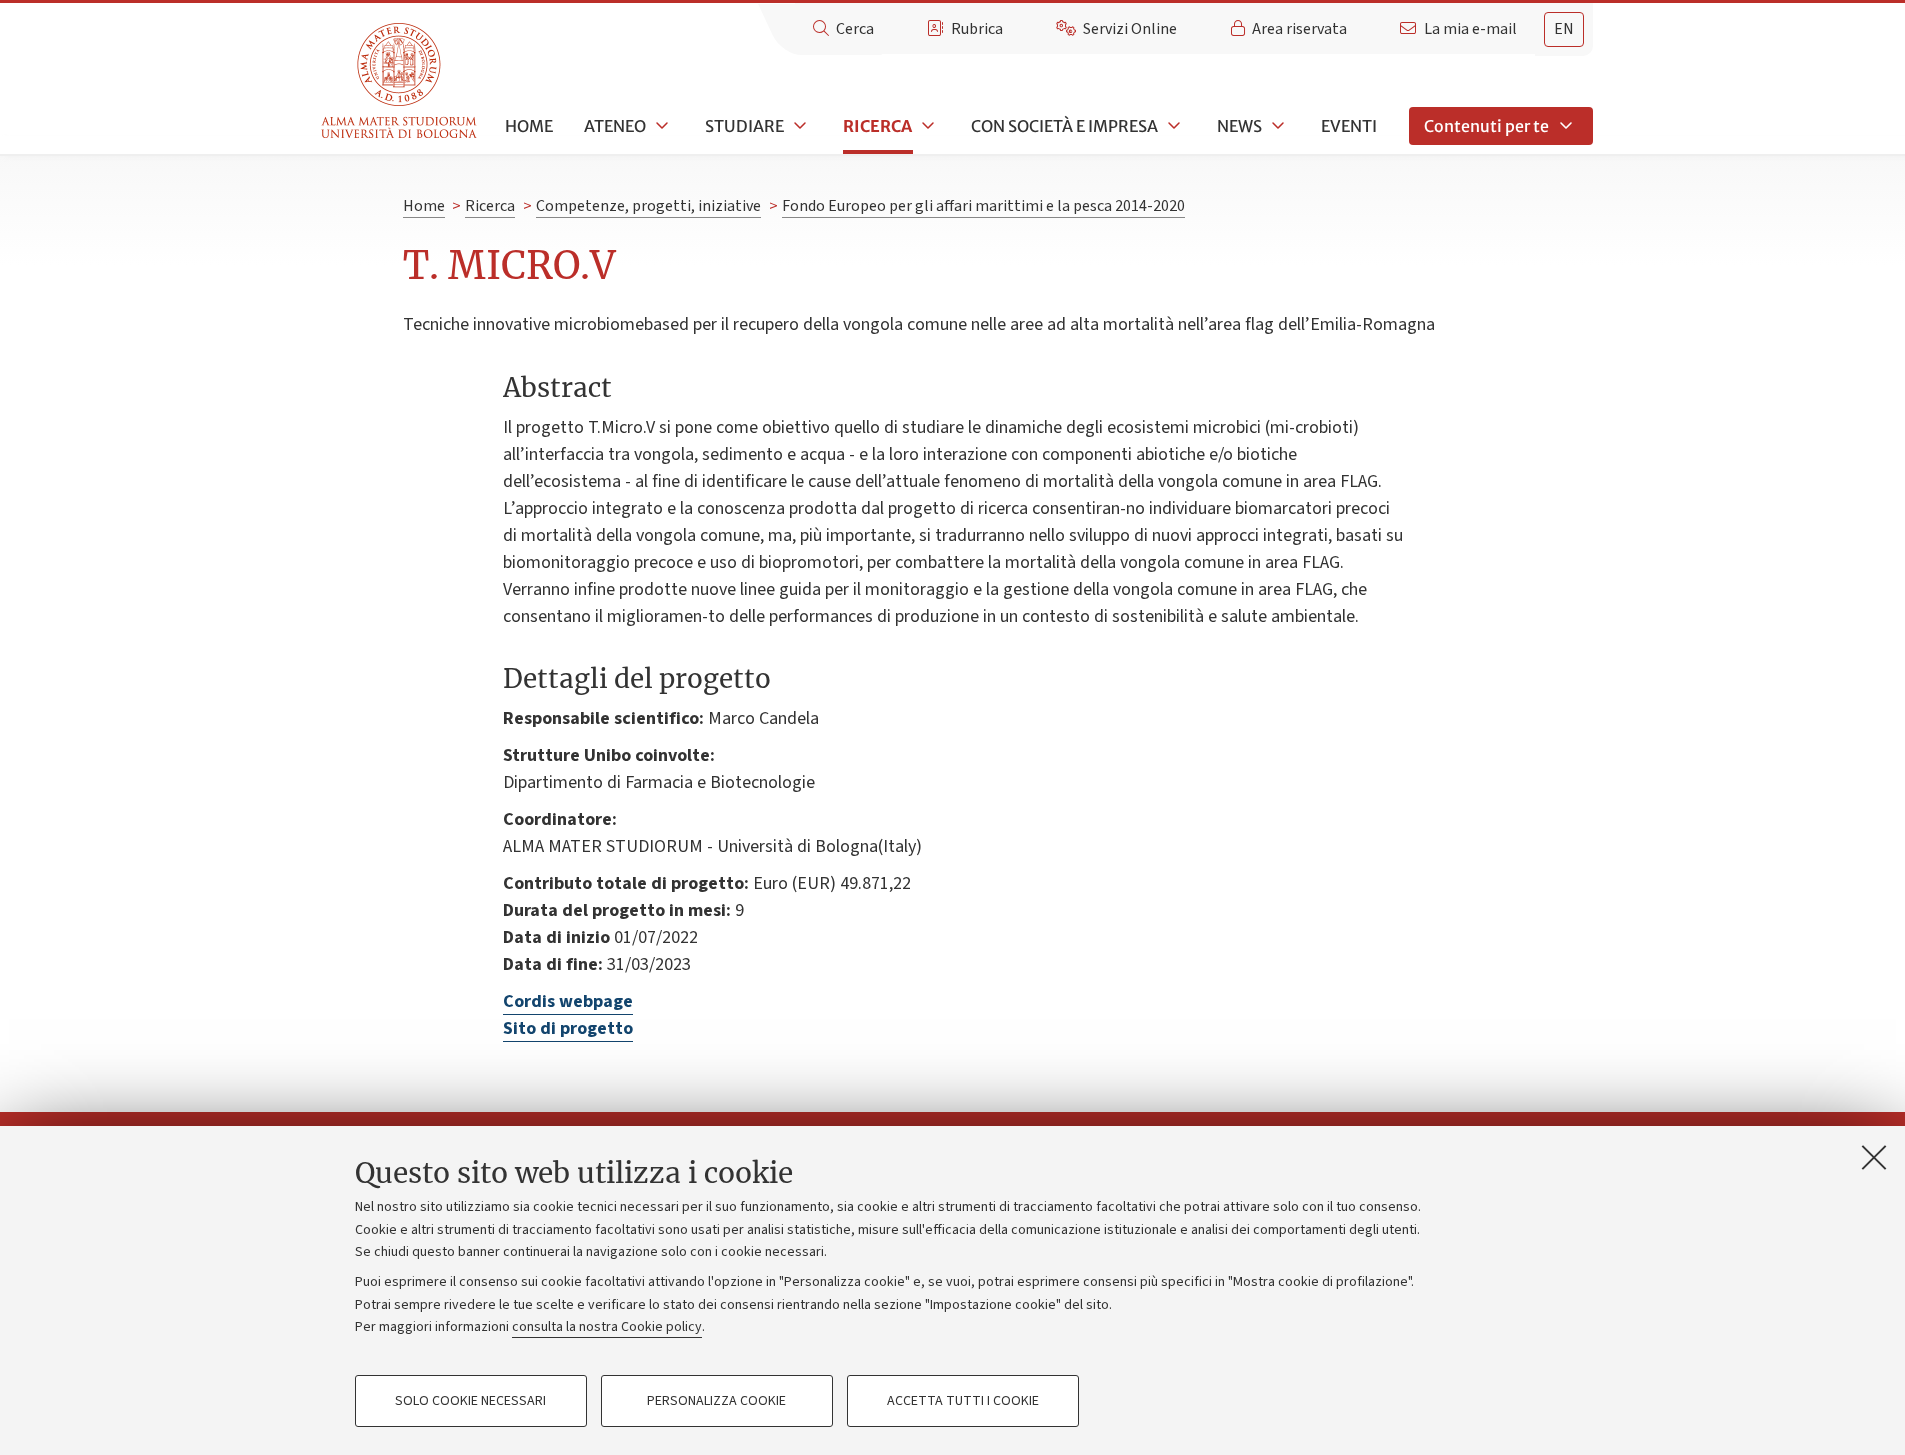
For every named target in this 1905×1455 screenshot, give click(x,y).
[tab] (1564, 29)
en (1564, 29)
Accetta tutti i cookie (963, 1401)
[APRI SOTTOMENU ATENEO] (660, 126)
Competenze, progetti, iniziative (648, 206)
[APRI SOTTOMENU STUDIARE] (798, 126)
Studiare (744, 126)
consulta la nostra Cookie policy (607, 1327)
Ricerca (877, 126)
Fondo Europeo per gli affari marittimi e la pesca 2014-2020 (983, 206)
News (1239, 126)
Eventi (1349, 126)
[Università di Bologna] (400, 81)
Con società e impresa (1064, 126)
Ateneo (615, 126)
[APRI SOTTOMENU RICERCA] (926, 126)
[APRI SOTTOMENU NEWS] (1276, 126)
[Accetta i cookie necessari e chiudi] (1874, 1157)
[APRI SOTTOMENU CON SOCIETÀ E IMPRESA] (1172, 126)
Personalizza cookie (716, 1401)
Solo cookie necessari (470, 1401)
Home (529, 126)
